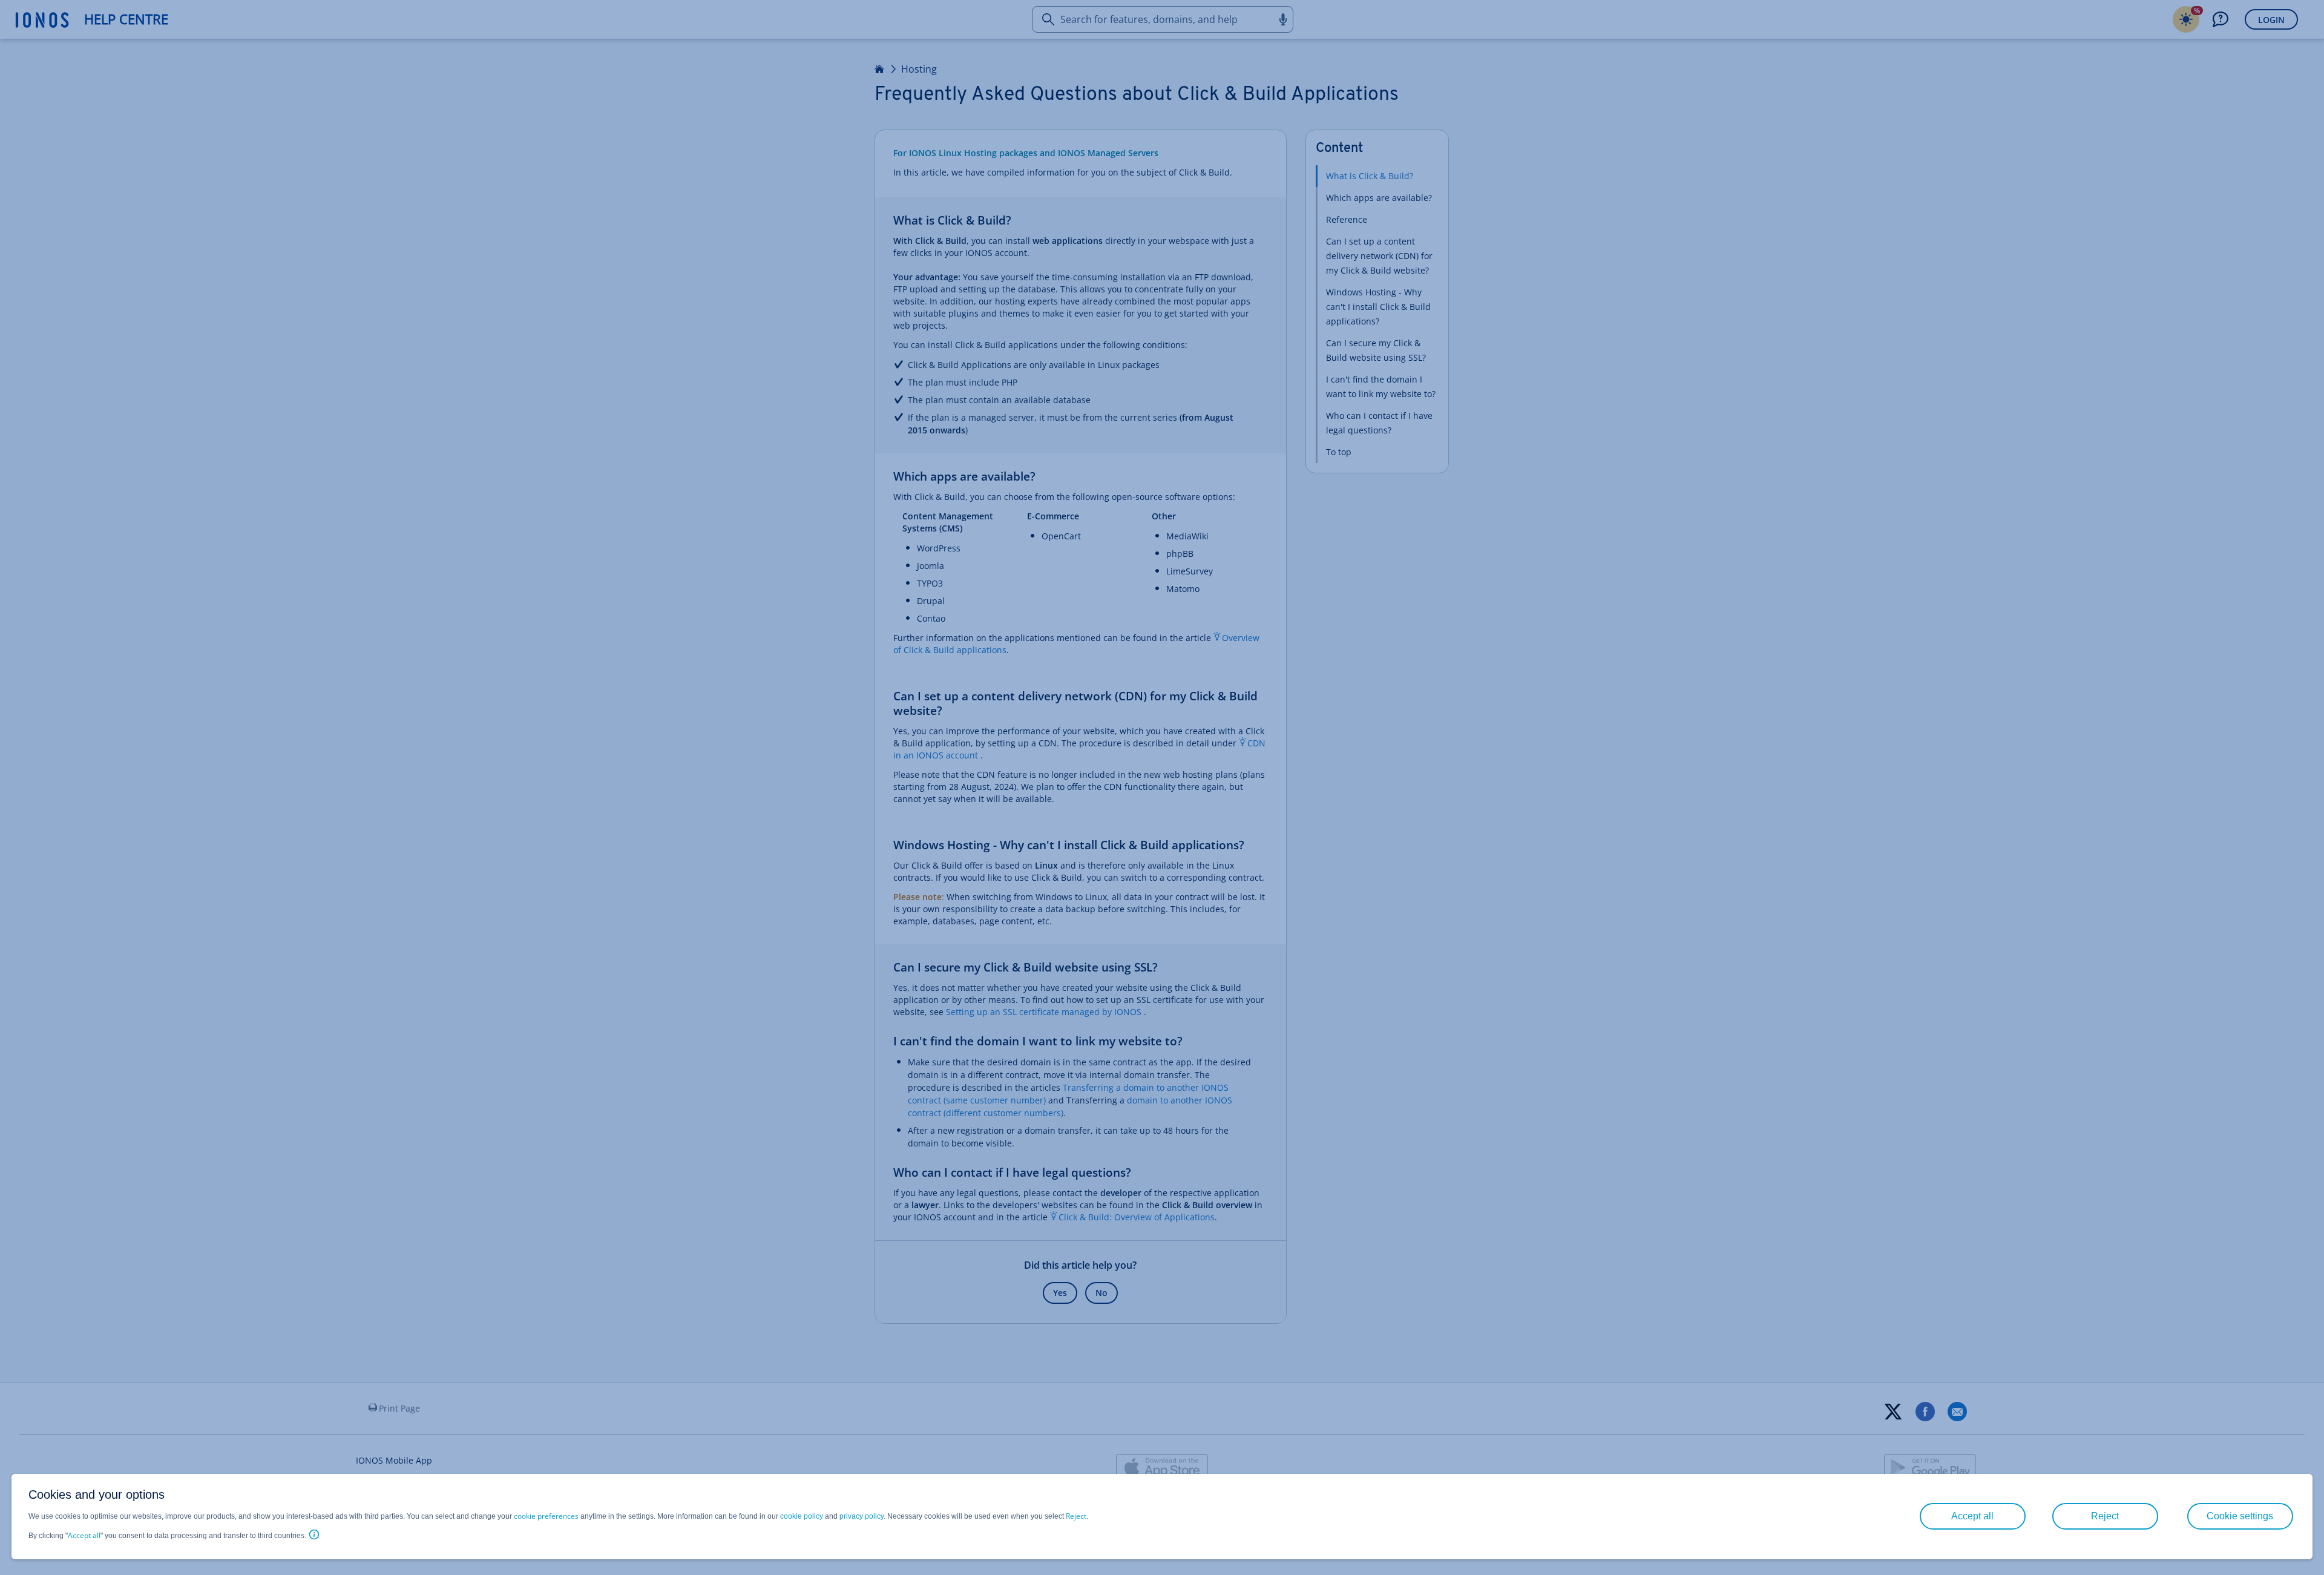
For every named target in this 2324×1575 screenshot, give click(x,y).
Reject (1076, 1516)
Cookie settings (2240, 1516)
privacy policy (862, 1516)
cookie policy (802, 1516)
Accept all (84, 1535)
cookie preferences (546, 1516)
